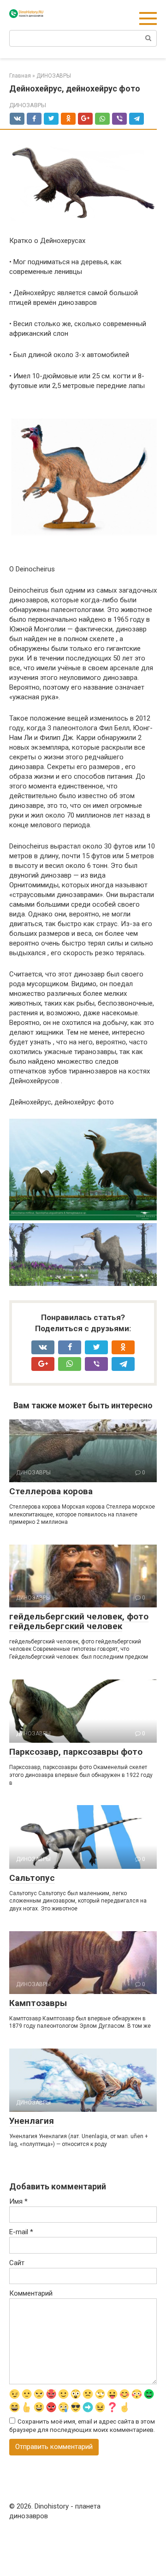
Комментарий (31, 2293)
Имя (18, 2201)
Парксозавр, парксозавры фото (76, 1752)
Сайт (17, 2263)
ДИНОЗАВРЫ (28, 105)
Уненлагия (32, 2121)
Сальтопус (32, 1878)
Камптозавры (38, 2003)
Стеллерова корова (51, 1491)
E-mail (21, 2232)
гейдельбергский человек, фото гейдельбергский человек (79, 1621)
